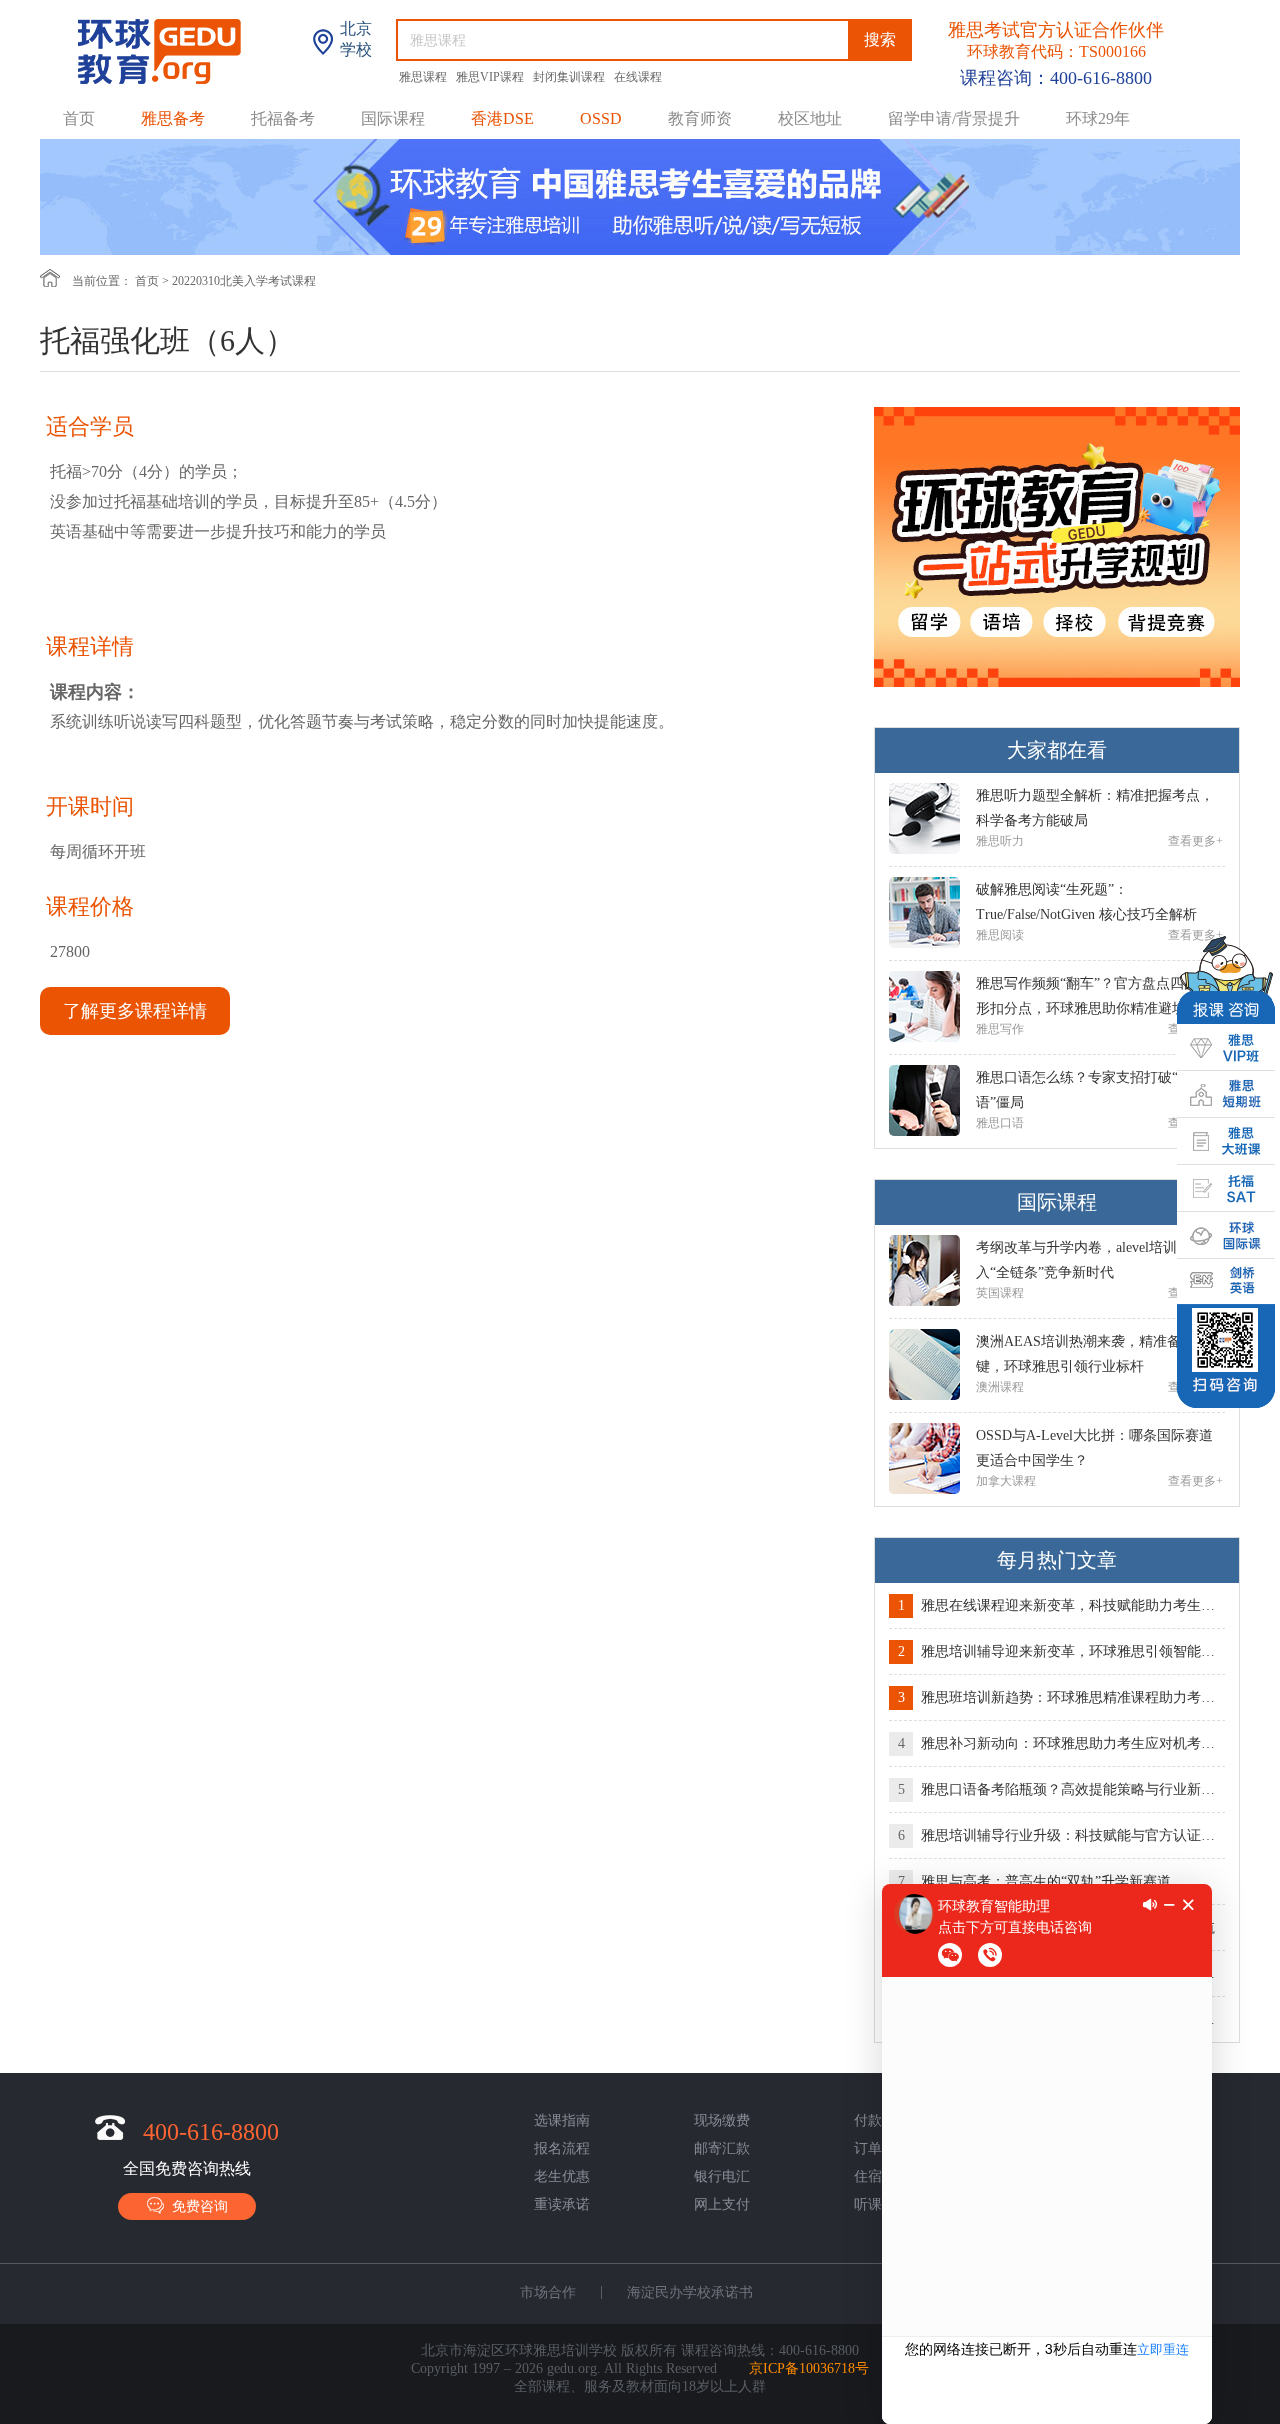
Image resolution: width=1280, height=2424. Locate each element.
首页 (79, 118)
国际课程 (393, 118)
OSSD (601, 118)
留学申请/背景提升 (954, 118)
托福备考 (283, 118)
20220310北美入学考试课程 (244, 281)
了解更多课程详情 (135, 1011)
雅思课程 (424, 77)
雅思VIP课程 (491, 77)
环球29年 (1098, 118)
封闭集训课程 (570, 77)
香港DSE (502, 118)
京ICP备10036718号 (809, 2368)
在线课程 (638, 77)
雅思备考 (173, 118)
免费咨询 (196, 2206)
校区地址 (810, 118)
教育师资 (700, 118)
